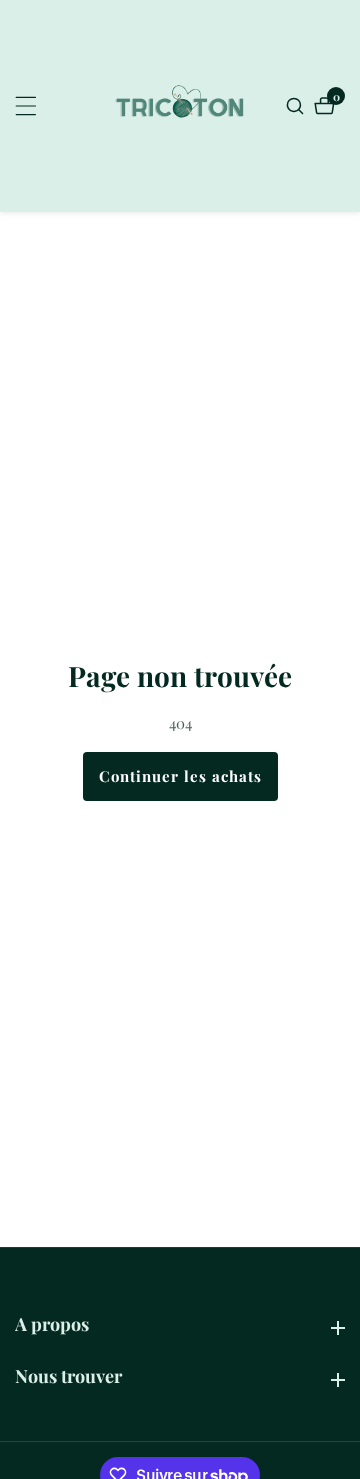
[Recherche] (297, 106)
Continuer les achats (180, 776)
